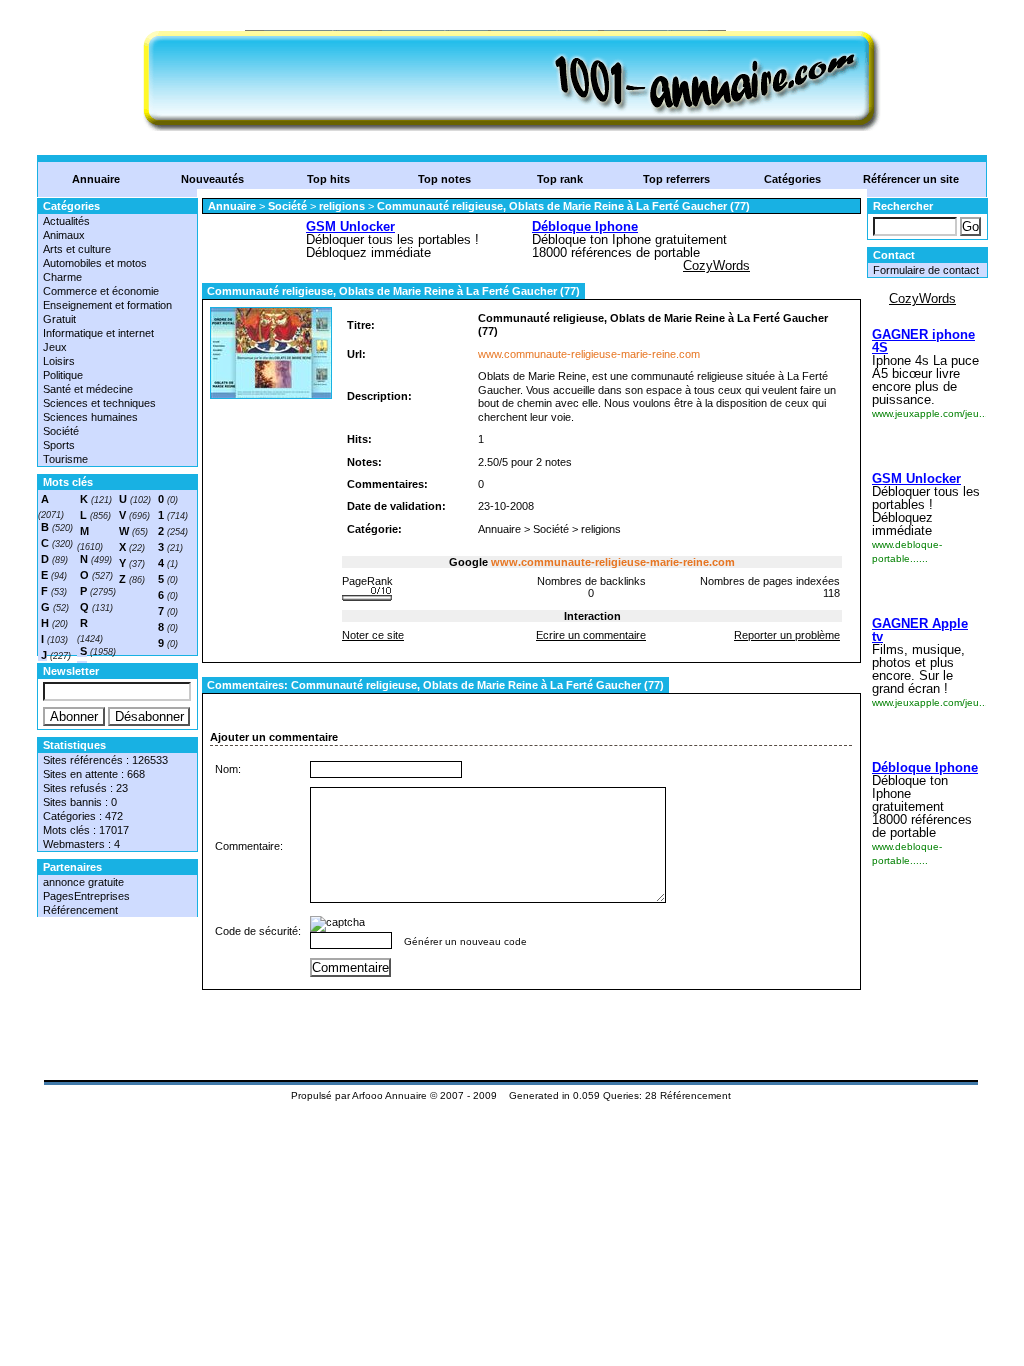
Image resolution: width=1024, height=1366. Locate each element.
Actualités (66, 221)
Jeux (55, 347)
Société (61, 431)
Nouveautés (212, 179)
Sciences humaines (90, 417)
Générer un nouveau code (465, 941)
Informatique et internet (98, 333)
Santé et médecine (88, 389)
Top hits (328, 179)
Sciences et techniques (99, 403)
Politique (63, 375)
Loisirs (59, 361)
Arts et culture (77, 249)
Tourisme (65, 459)
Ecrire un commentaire (591, 635)
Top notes (444, 179)
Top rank (560, 179)
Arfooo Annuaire (389, 1095)
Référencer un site (911, 179)
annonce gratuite (83, 882)
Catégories (792, 179)
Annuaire (96, 179)
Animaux (64, 235)
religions (342, 206)
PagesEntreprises (86, 896)
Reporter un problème (787, 635)
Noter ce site (373, 635)
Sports (59, 445)
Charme (62, 277)
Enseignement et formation (107, 305)
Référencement (80, 910)
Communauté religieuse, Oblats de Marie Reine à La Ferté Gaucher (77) (563, 206)
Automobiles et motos (95, 263)
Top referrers (676, 179)
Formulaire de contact (926, 270)
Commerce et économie (101, 291)
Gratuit (59, 319)
